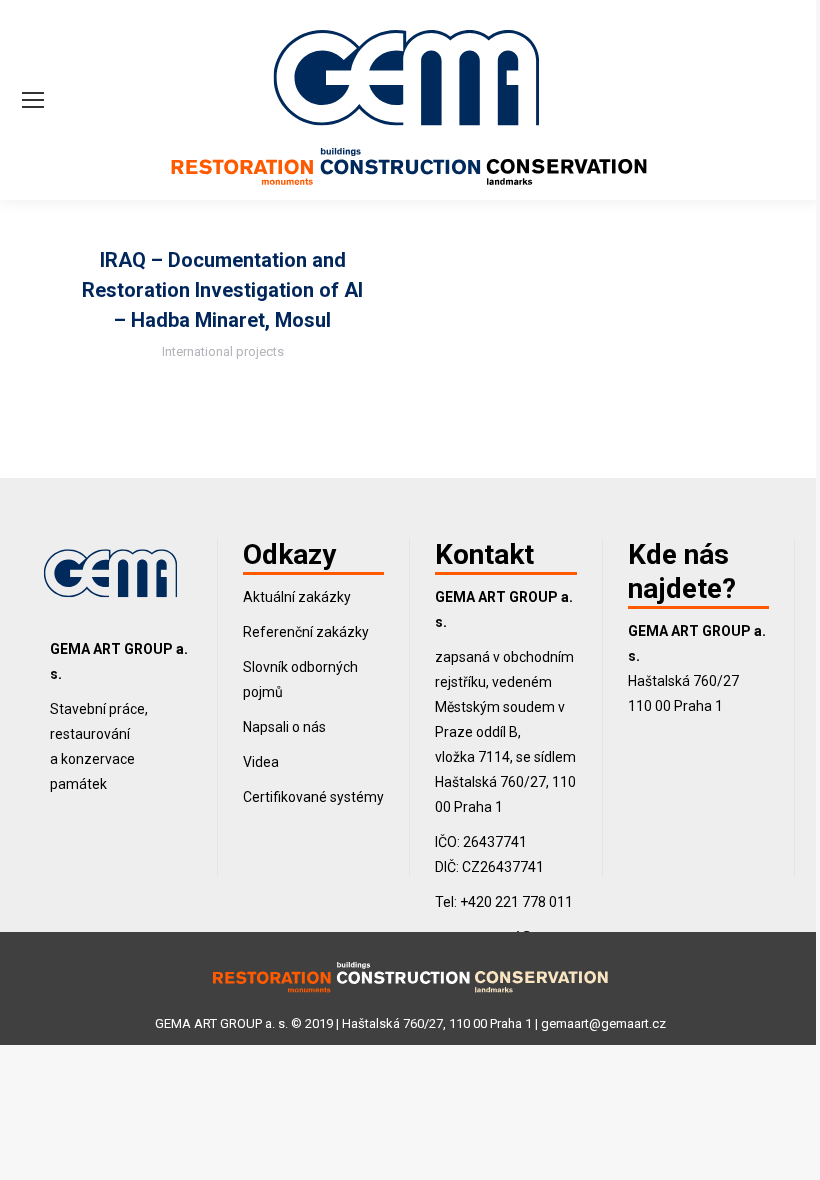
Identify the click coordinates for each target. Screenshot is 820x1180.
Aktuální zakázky (297, 597)
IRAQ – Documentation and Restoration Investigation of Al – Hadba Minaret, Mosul (222, 290)
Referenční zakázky (306, 632)
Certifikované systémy (313, 797)
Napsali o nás (284, 727)
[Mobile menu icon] (33, 100)
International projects (223, 351)
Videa (261, 762)
